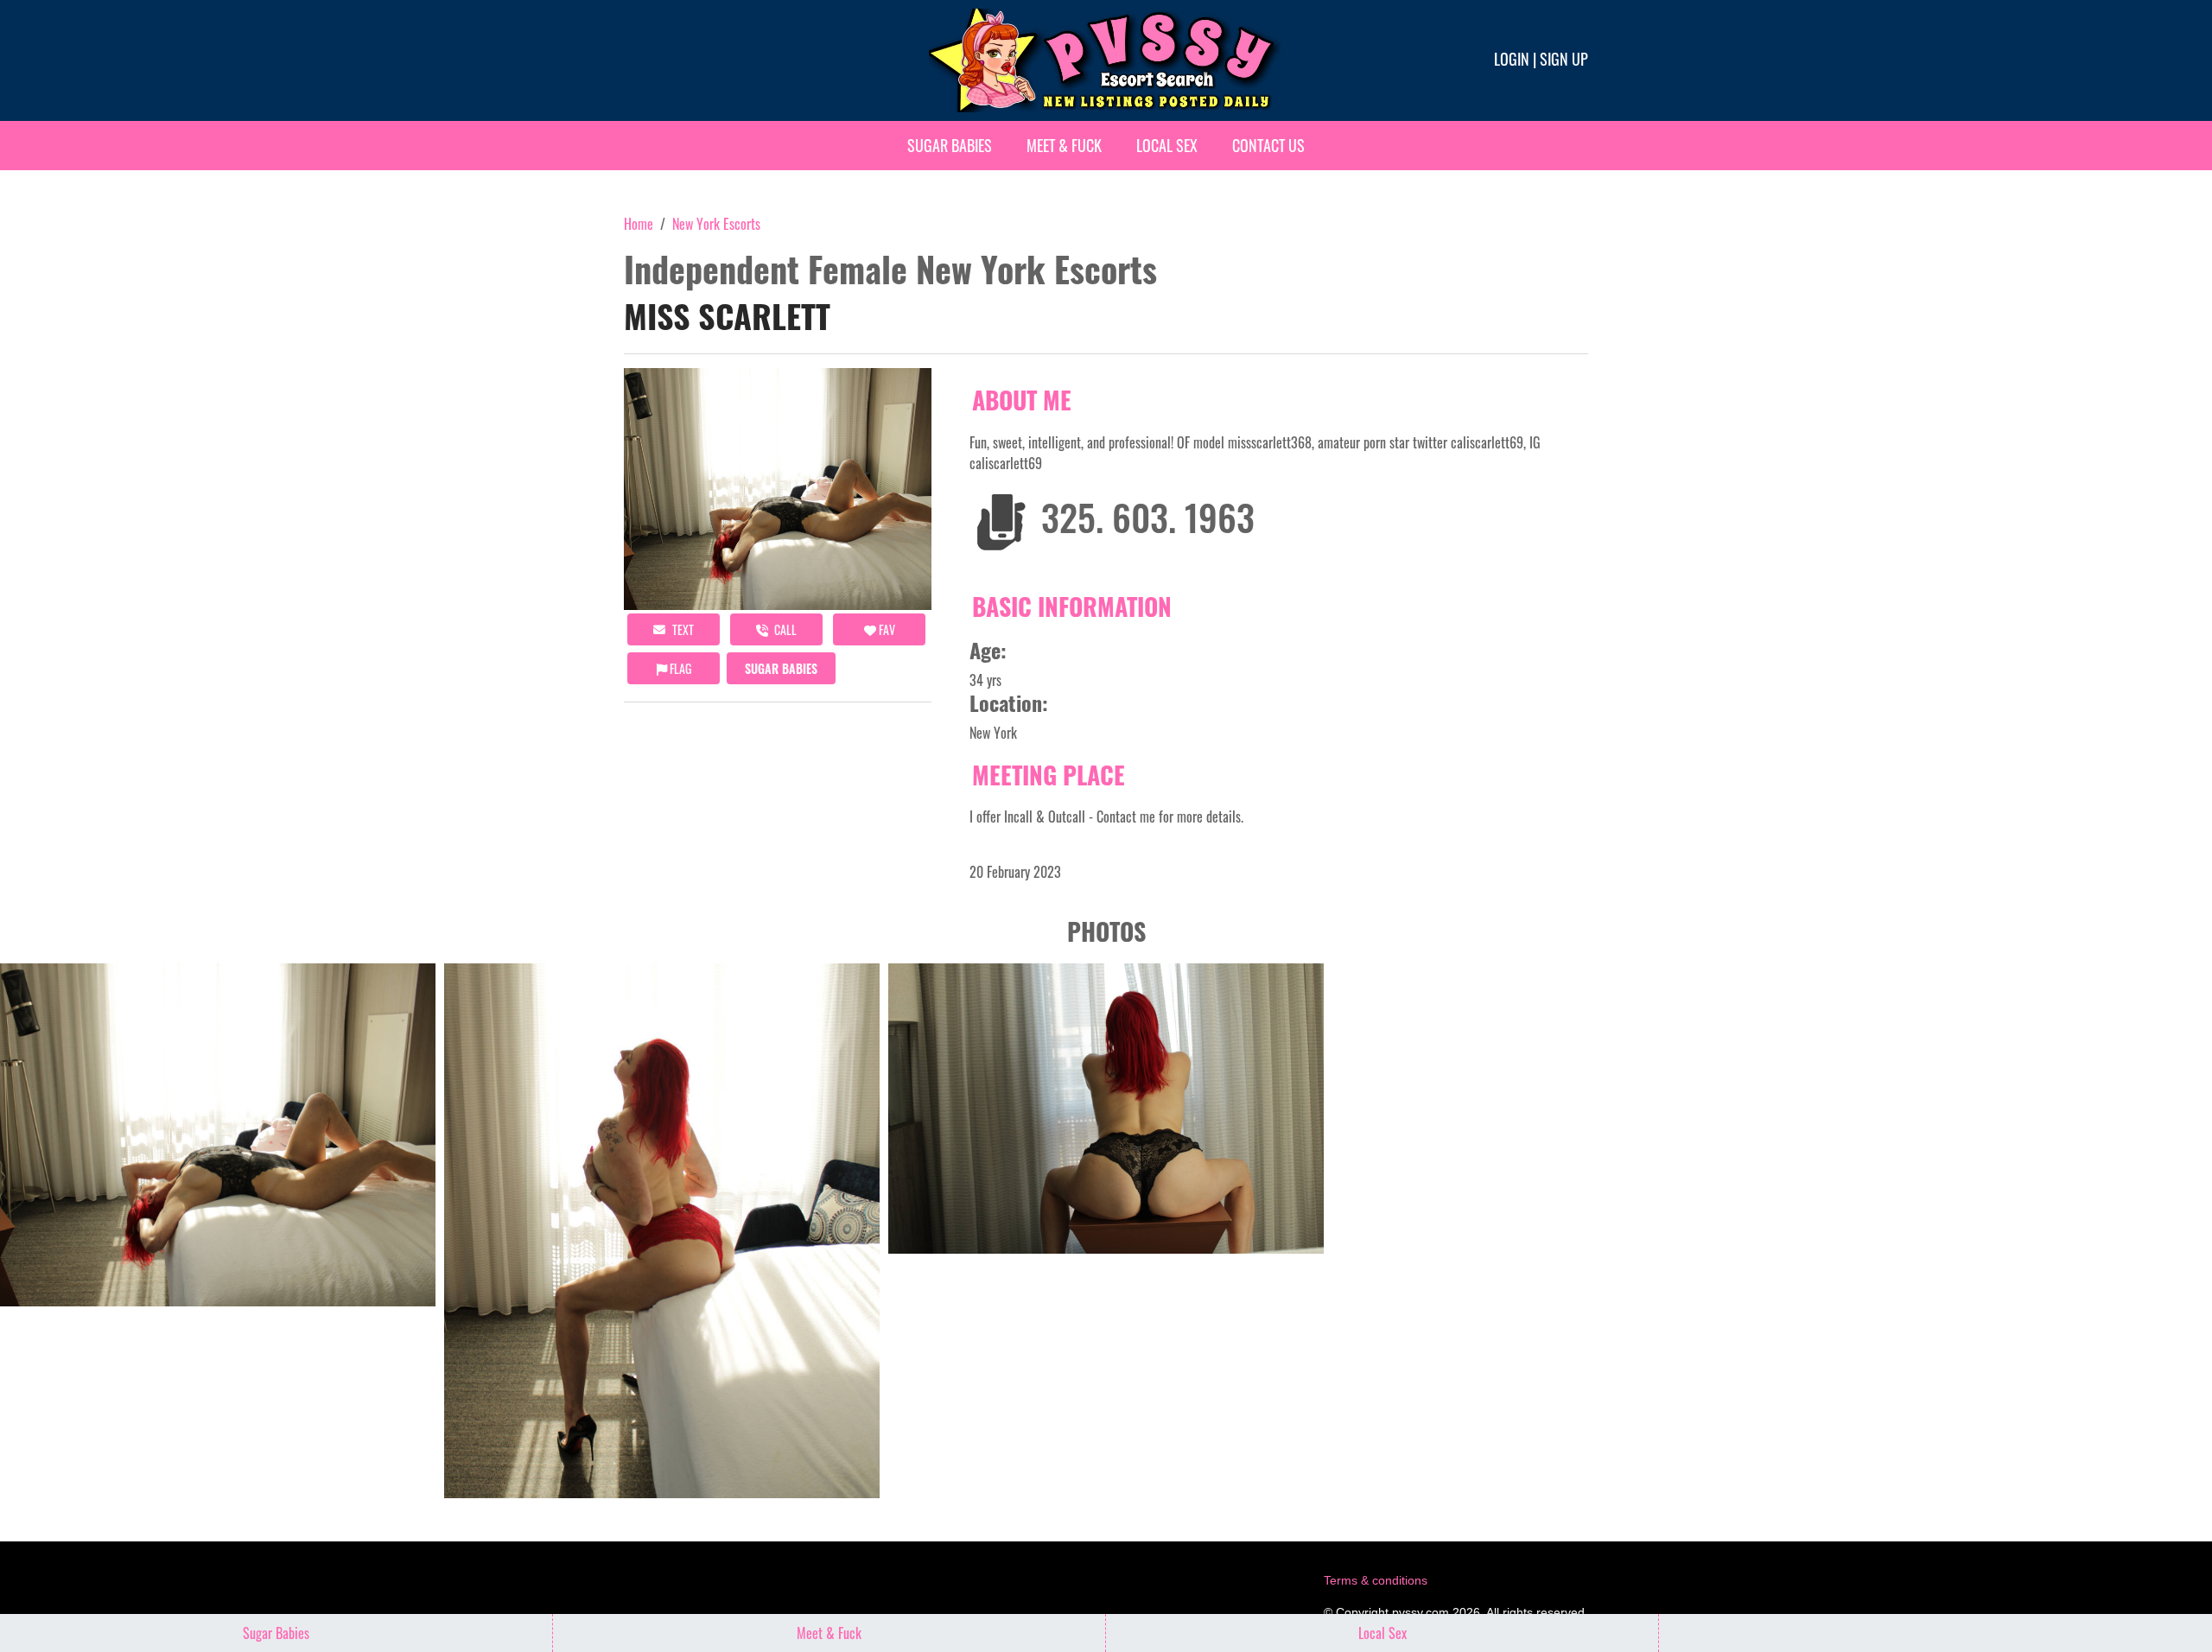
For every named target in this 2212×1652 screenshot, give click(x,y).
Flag (679, 668)
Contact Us (1268, 145)
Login (1512, 59)
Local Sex (1167, 145)
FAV (886, 629)
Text (682, 629)
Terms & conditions (1376, 1580)
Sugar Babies (950, 145)
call (784, 629)
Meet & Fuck (1064, 145)
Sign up (1564, 59)
